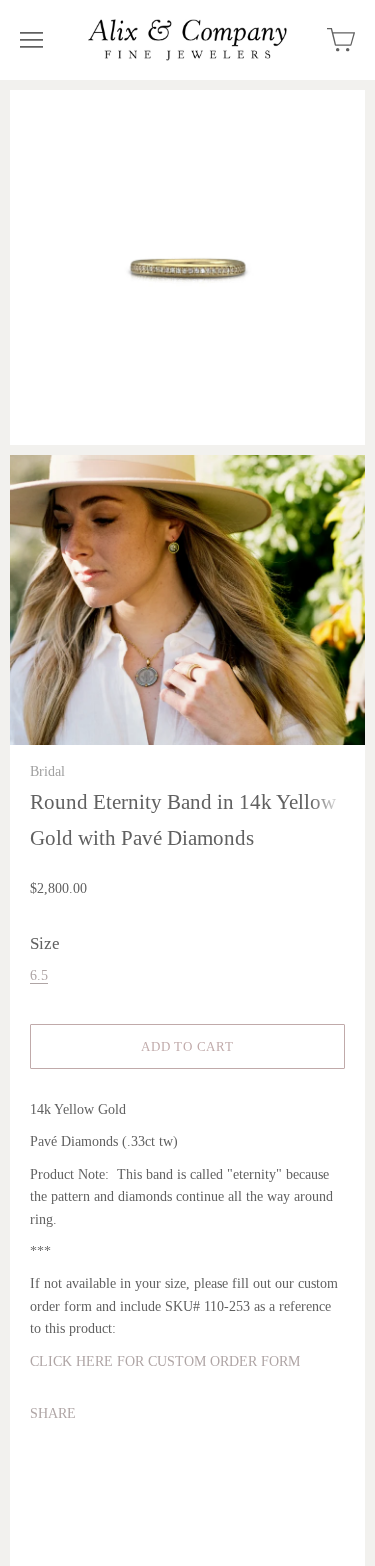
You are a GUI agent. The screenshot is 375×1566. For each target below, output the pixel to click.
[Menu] (31, 40)
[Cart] (341, 40)
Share (53, 1413)
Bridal (47, 771)
